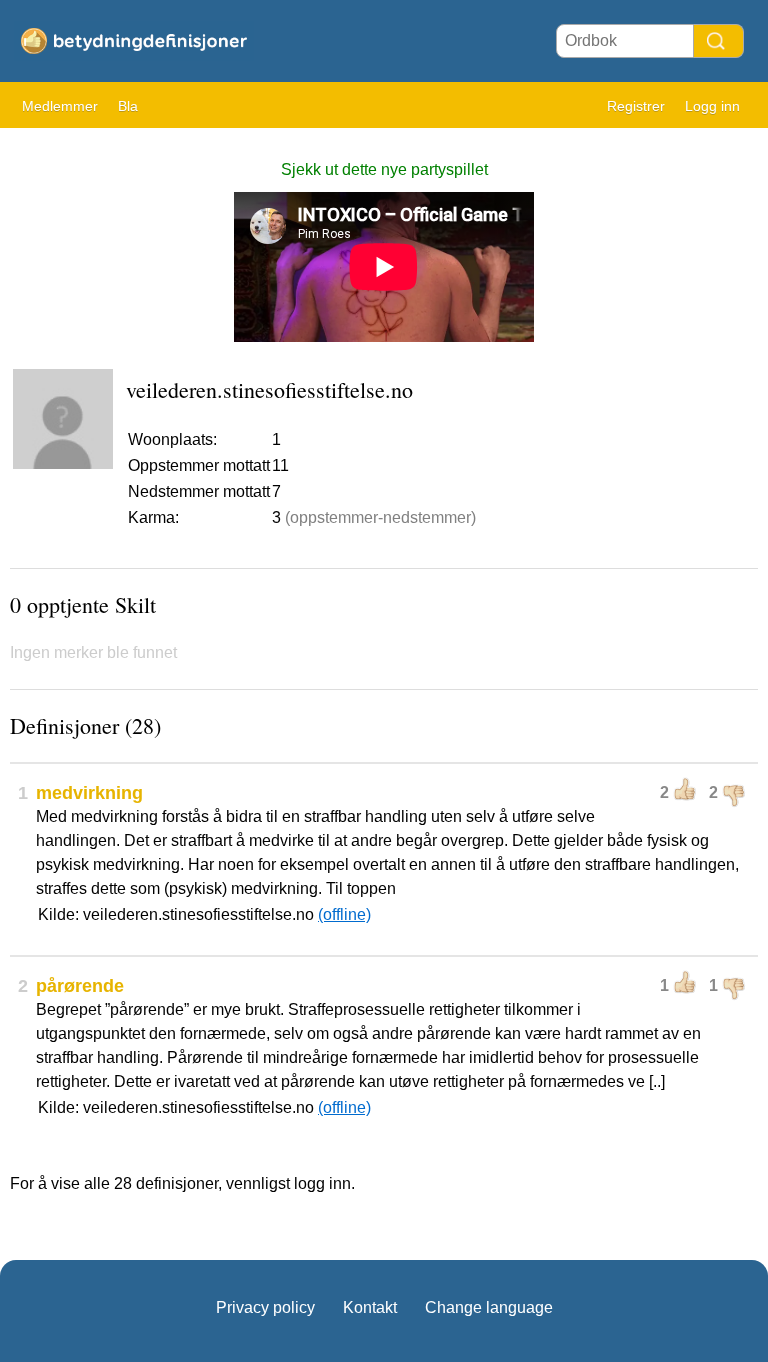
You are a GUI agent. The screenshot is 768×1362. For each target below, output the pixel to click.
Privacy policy (265, 1307)
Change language (489, 1307)
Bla (128, 106)
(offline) (344, 914)
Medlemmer (60, 106)
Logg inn (712, 106)
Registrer (636, 106)
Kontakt (370, 1307)
